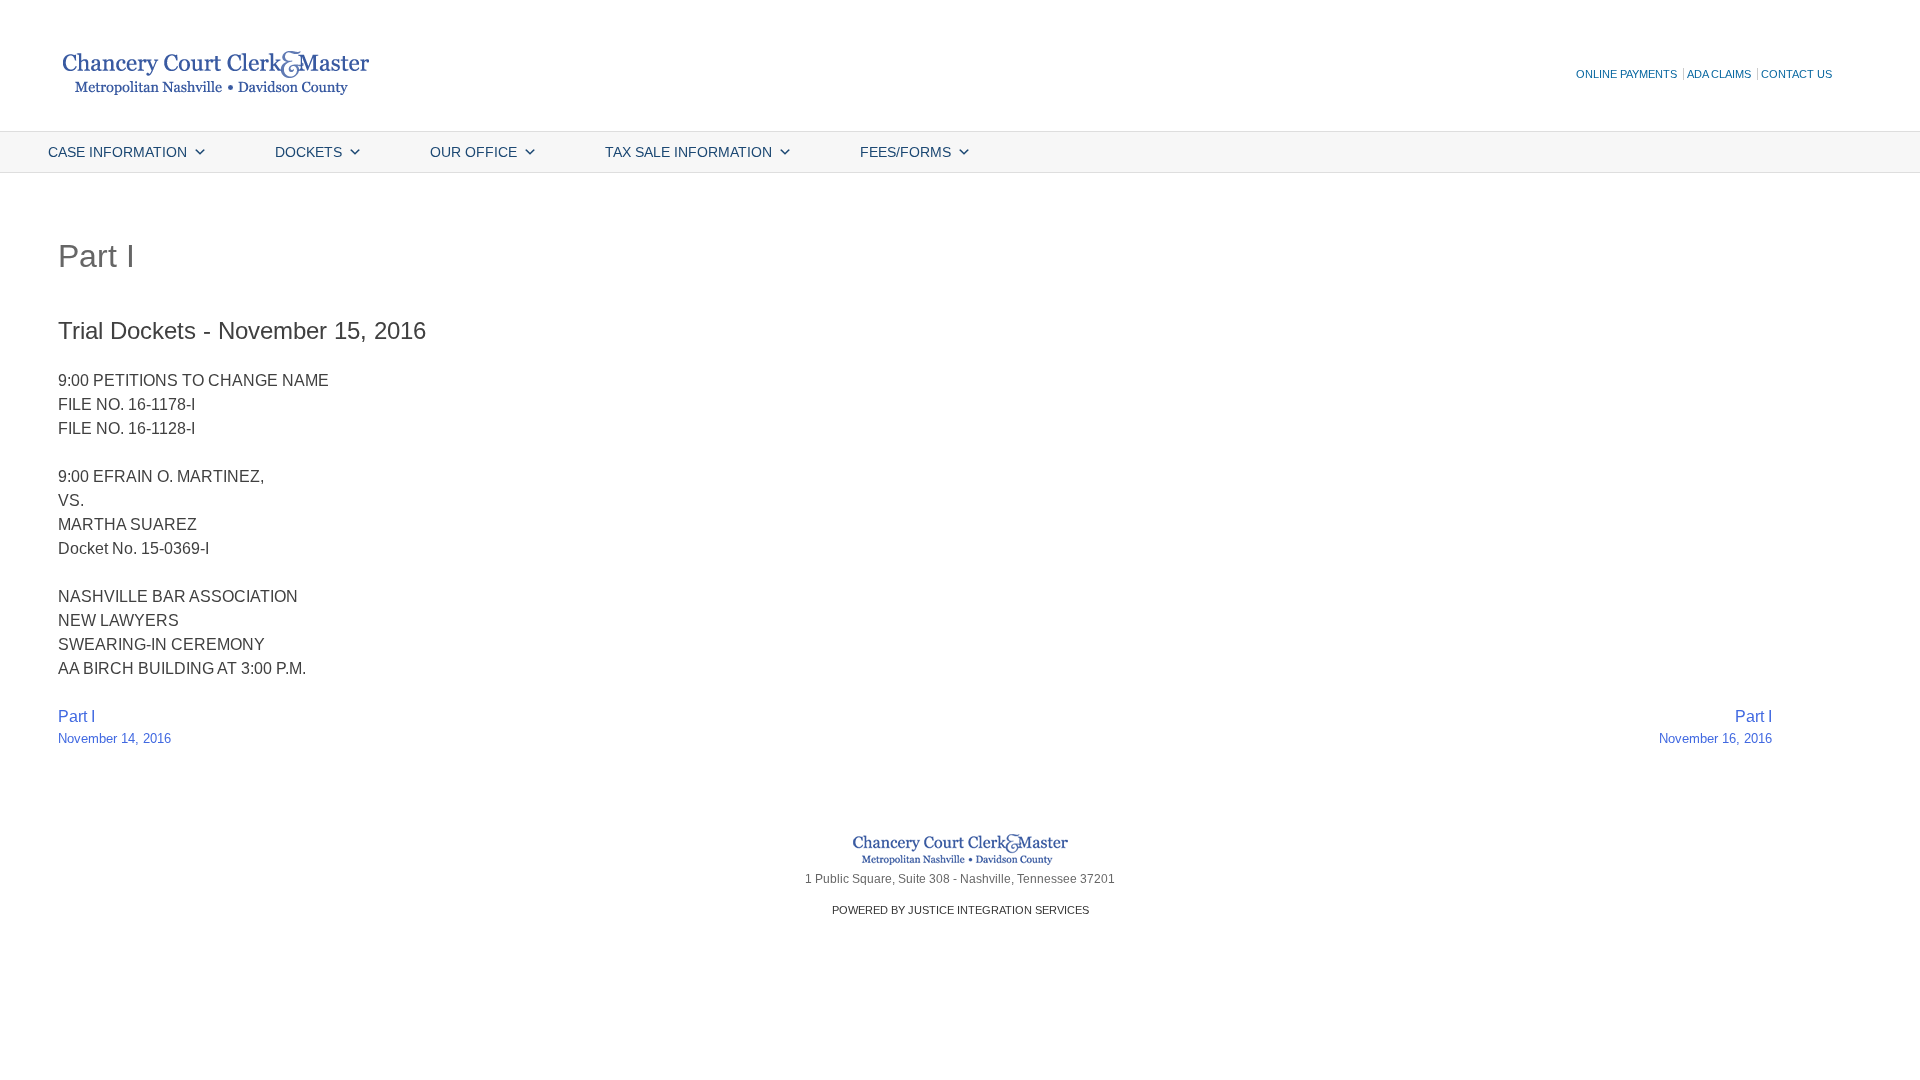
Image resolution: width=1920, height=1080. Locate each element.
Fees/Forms (905, 152)
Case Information (117, 152)
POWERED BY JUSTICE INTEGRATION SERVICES (960, 910)
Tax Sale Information (688, 152)
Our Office (473, 152)
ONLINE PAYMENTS (1626, 74)
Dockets (308, 152)
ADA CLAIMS (1719, 74)
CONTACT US (1796, 74)
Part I (114, 727)
